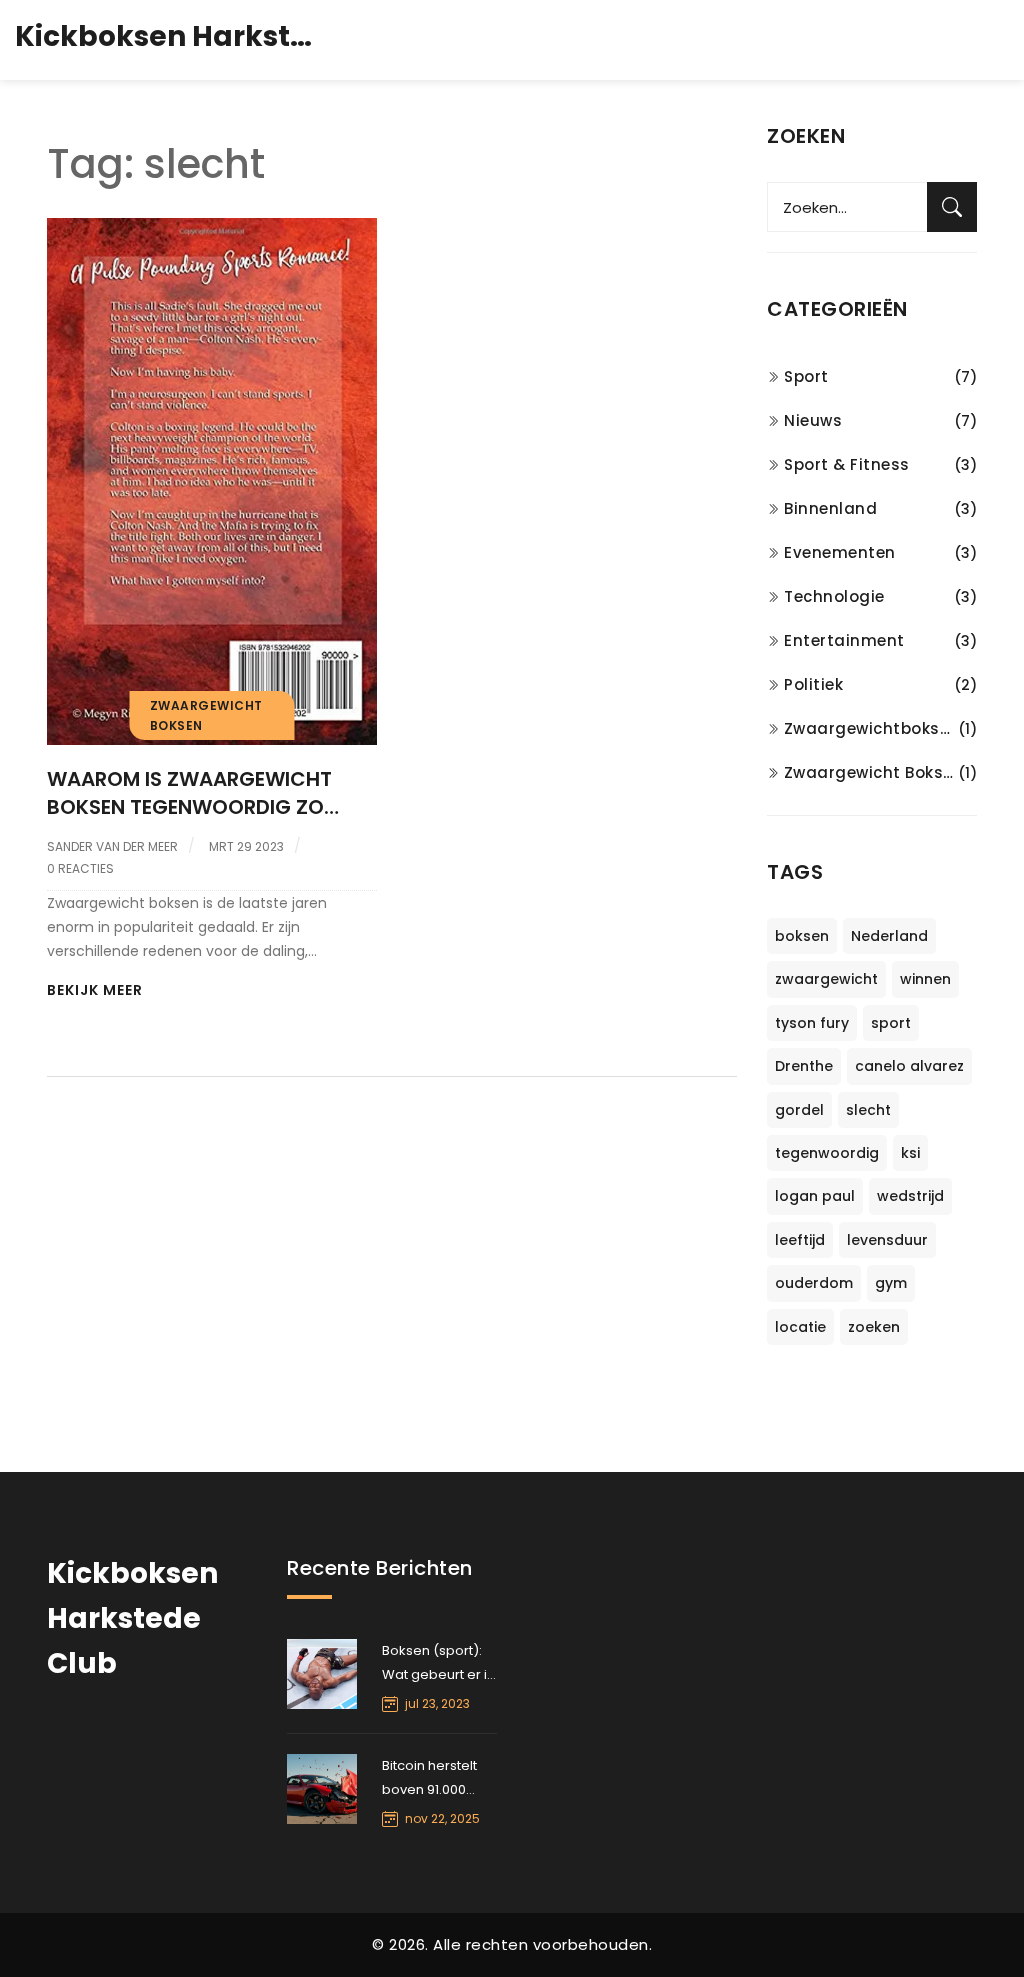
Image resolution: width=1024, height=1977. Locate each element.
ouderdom (814, 1283)
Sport (806, 376)
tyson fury (812, 1023)
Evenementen (840, 552)
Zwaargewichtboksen (871, 728)
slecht (868, 1110)
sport (891, 1023)
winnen (925, 979)
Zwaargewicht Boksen (871, 772)
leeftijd (800, 1240)
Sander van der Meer (112, 846)
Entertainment (844, 640)
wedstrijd (910, 1196)
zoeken (874, 1327)
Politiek (813, 684)
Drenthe (804, 1066)
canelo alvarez (909, 1066)
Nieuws (813, 420)
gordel (799, 1110)
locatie (800, 1327)
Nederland (889, 936)
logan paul (815, 1196)
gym (891, 1283)
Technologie (834, 596)
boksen (802, 936)
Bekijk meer (95, 990)
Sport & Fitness (847, 464)
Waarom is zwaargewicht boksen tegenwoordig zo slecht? (189, 793)
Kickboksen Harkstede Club (165, 36)
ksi (910, 1153)
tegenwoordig (827, 1153)
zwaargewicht (826, 979)
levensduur (887, 1240)
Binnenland (830, 508)
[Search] (952, 207)
